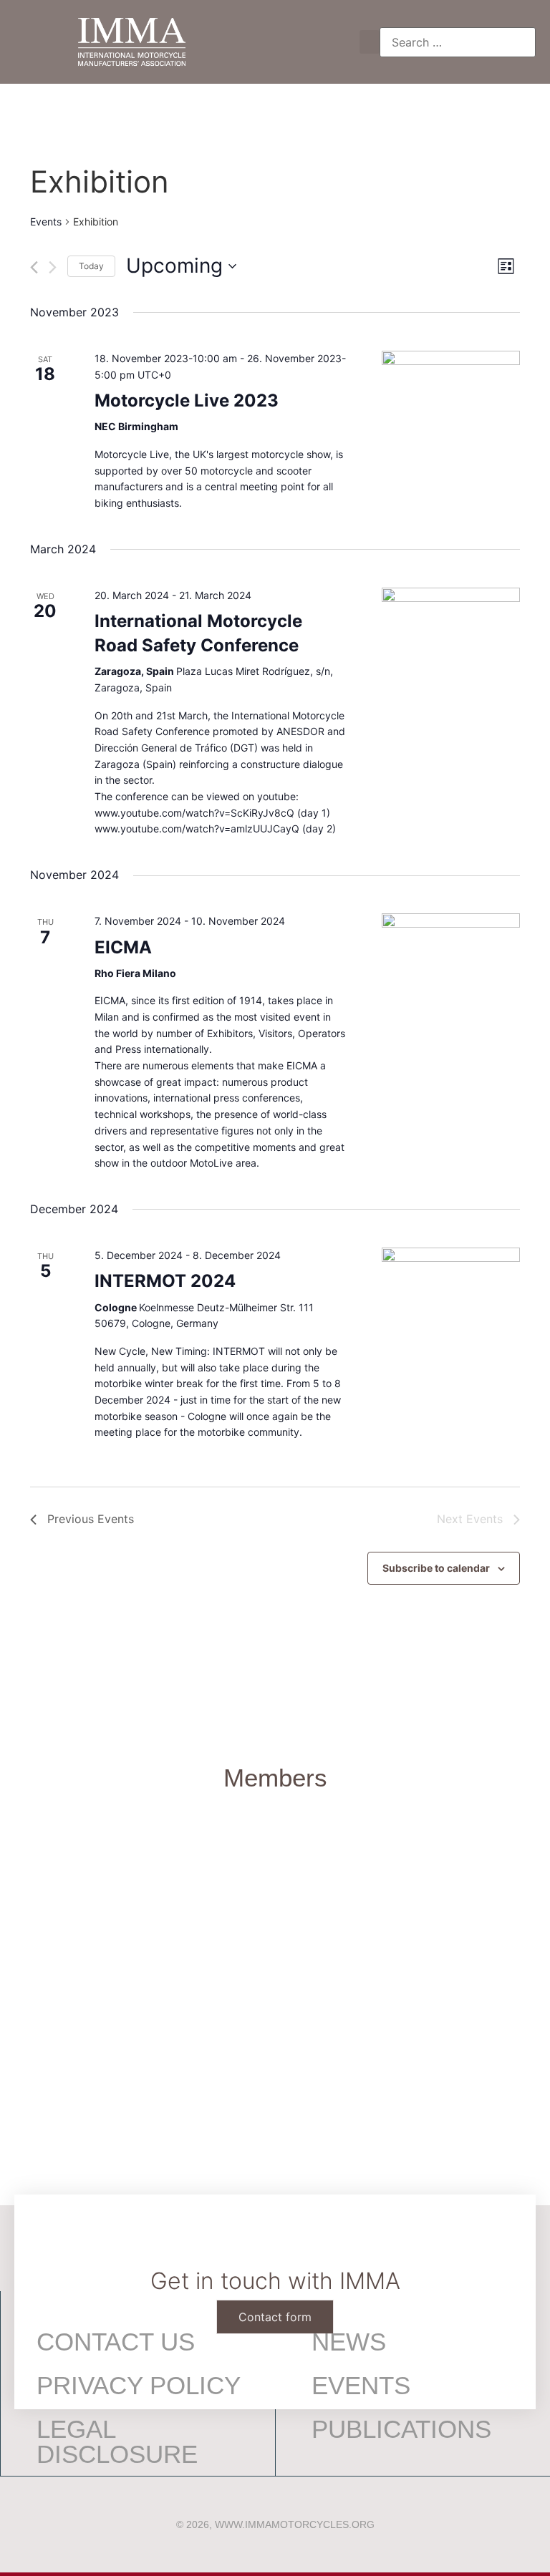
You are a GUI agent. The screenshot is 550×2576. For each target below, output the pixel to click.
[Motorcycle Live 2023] (451, 359)
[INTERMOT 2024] (451, 1286)
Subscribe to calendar (436, 1568)
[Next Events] (53, 267)
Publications (401, 2429)
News (349, 2342)
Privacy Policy (139, 2385)
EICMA (123, 947)
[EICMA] (451, 932)
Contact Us (116, 2342)
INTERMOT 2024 (165, 1281)
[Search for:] (458, 42)
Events (46, 222)
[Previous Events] (34, 267)
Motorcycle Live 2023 (187, 400)
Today (91, 266)
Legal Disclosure (117, 2441)
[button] (370, 42)
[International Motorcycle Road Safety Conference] (451, 612)
